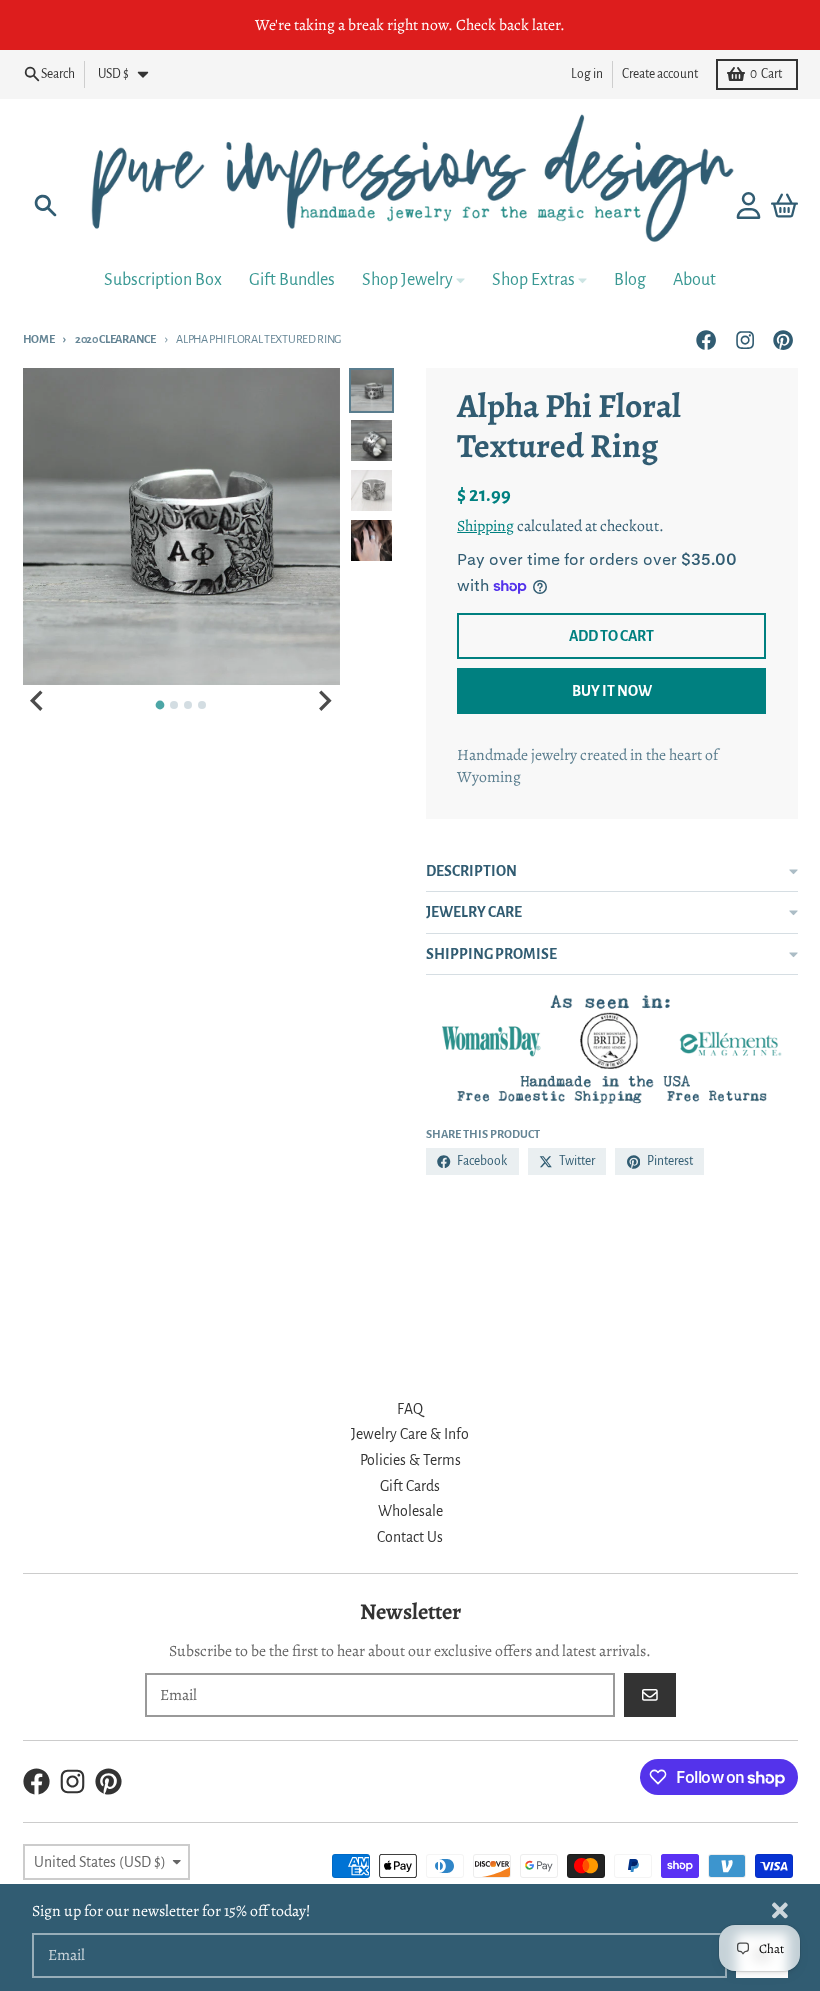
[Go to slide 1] (160, 705)
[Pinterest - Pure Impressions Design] (782, 339)
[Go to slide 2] (174, 705)
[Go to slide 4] (202, 705)
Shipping (485, 525)
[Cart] (784, 205)
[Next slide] (324, 701)
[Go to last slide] (39, 701)
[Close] (780, 1910)
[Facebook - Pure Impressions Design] (706, 339)
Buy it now (612, 691)
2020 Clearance (115, 339)
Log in (587, 74)
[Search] (45, 205)
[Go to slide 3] (188, 705)
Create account (660, 74)
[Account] (748, 205)
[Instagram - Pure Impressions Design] (744, 339)
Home (39, 339)
